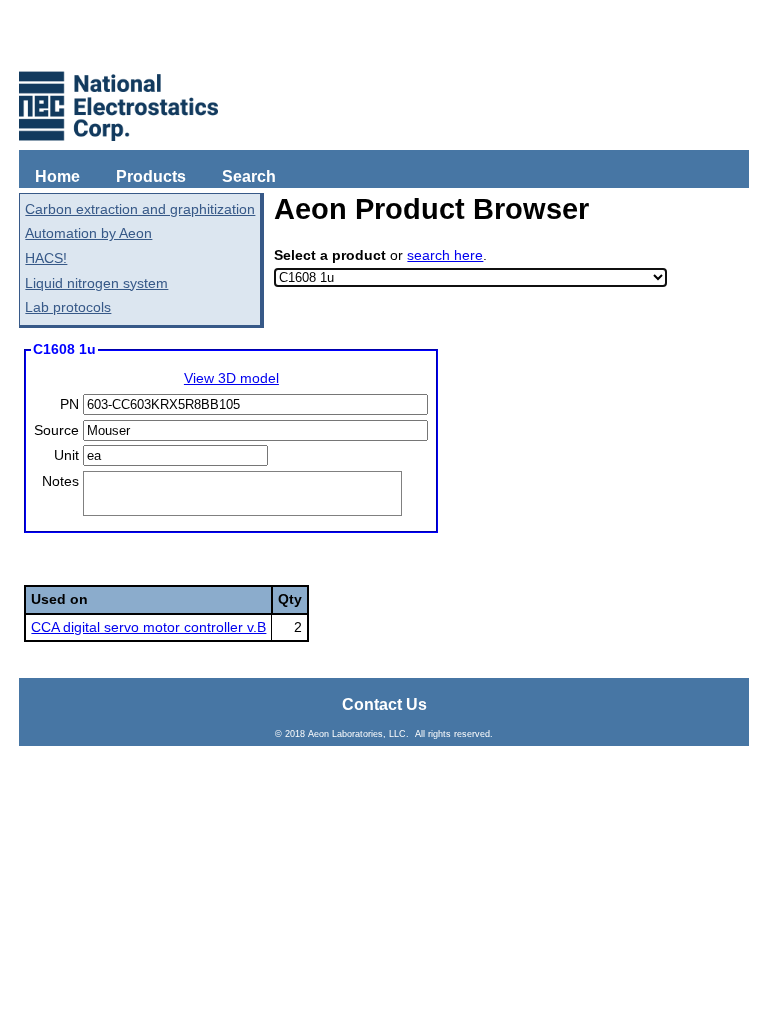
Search (249, 176)
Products (151, 176)
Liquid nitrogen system (96, 283)
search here (445, 255)
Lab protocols (68, 307)
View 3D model (231, 378)
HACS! (46, 258)
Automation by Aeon (88, 233)
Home (57, 176)
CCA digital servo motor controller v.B (148, 627)
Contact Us (384, 704)
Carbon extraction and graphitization (140, 209)
